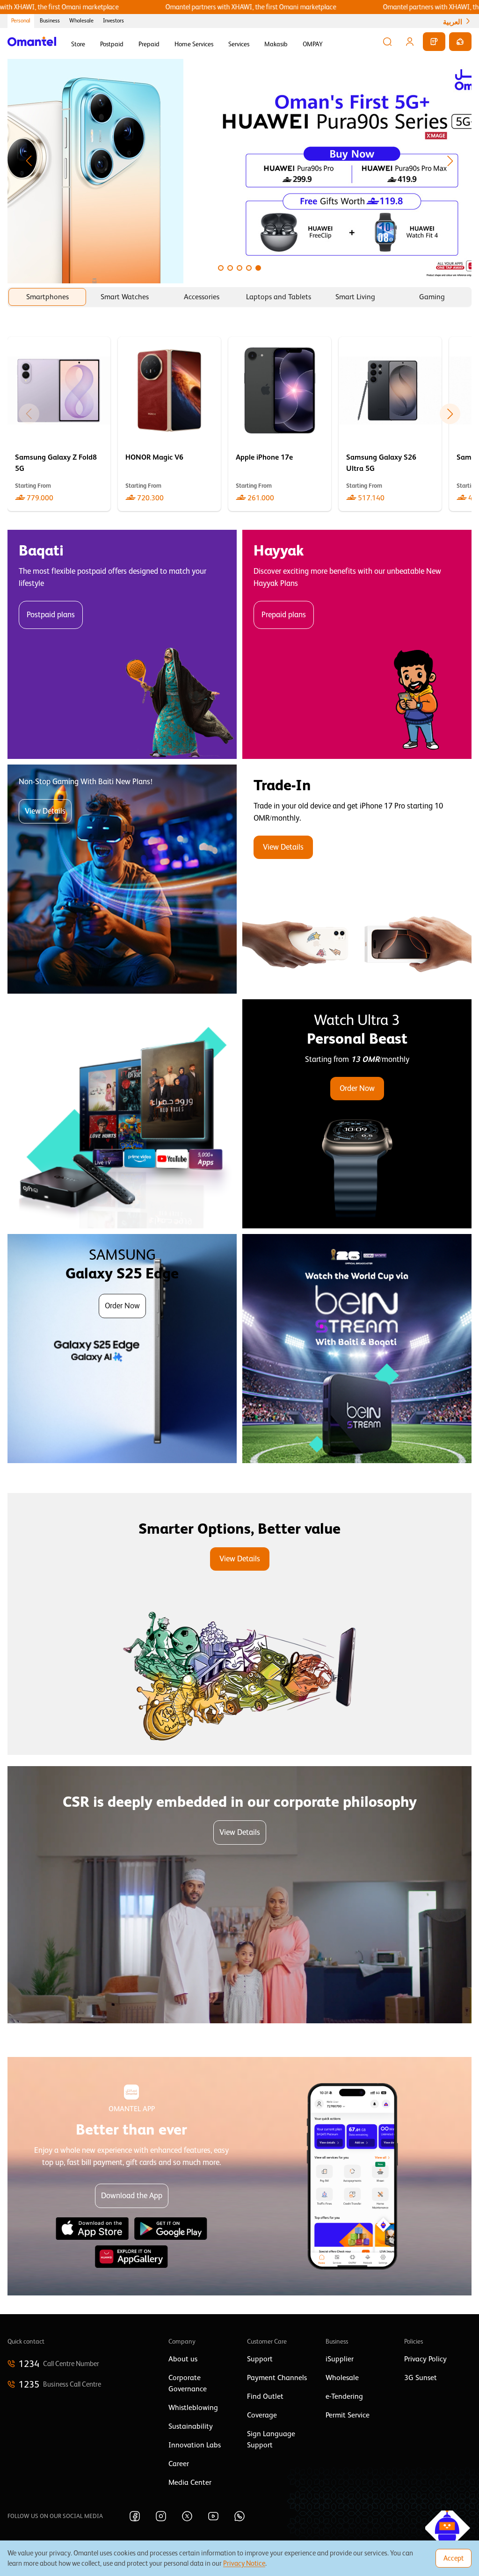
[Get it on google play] (171, 2229)
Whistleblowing (193, 2408)
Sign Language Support (271, 2439)
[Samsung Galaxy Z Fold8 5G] (59, 424)
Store (78, 44)
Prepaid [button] (149, 44)
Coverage (262, 2415)
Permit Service (348, 2415)
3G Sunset (421, 2378)
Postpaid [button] (112, 44)
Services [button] (239, 44)
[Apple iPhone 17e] (280, 424)
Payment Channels (277, 2378)
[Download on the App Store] (92, 2229)
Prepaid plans (284, 615)
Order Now (357, 1088)
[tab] (47, 297)
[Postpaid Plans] (122, 644)
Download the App (132, 2196)
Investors (113, 21)
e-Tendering (344, 2396)
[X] (187, 2516)
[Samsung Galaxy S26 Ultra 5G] (390, 424)
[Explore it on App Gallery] (131, 2257)
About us (183, 2359)
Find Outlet (265, 2396)
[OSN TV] (122, 1114)
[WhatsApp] (239, 2516)
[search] (387, 42)
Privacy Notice (244, 2563)
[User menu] (410, 42)
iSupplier (340, 2359)
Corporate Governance (188, 2383)
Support (260, 2359)
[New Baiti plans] (122, 879)
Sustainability (191, 2426)
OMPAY (313, 44)
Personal (21, 21)
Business (50, 21)
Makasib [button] (276, 44)
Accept (454, 2558)
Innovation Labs (195, 2445)
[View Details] (357, 879)
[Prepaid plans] (357, 644)
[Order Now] (357, 1114)
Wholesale (81, 21)
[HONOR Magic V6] (169, 424)
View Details (45, 811)
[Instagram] (161, 2516)
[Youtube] (213, 2516)
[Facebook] (135, 2516)
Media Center (190, 2482)
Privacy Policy (425, 2359)
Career (179, 2464)
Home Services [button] (194, 44)
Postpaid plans (51, 615)
